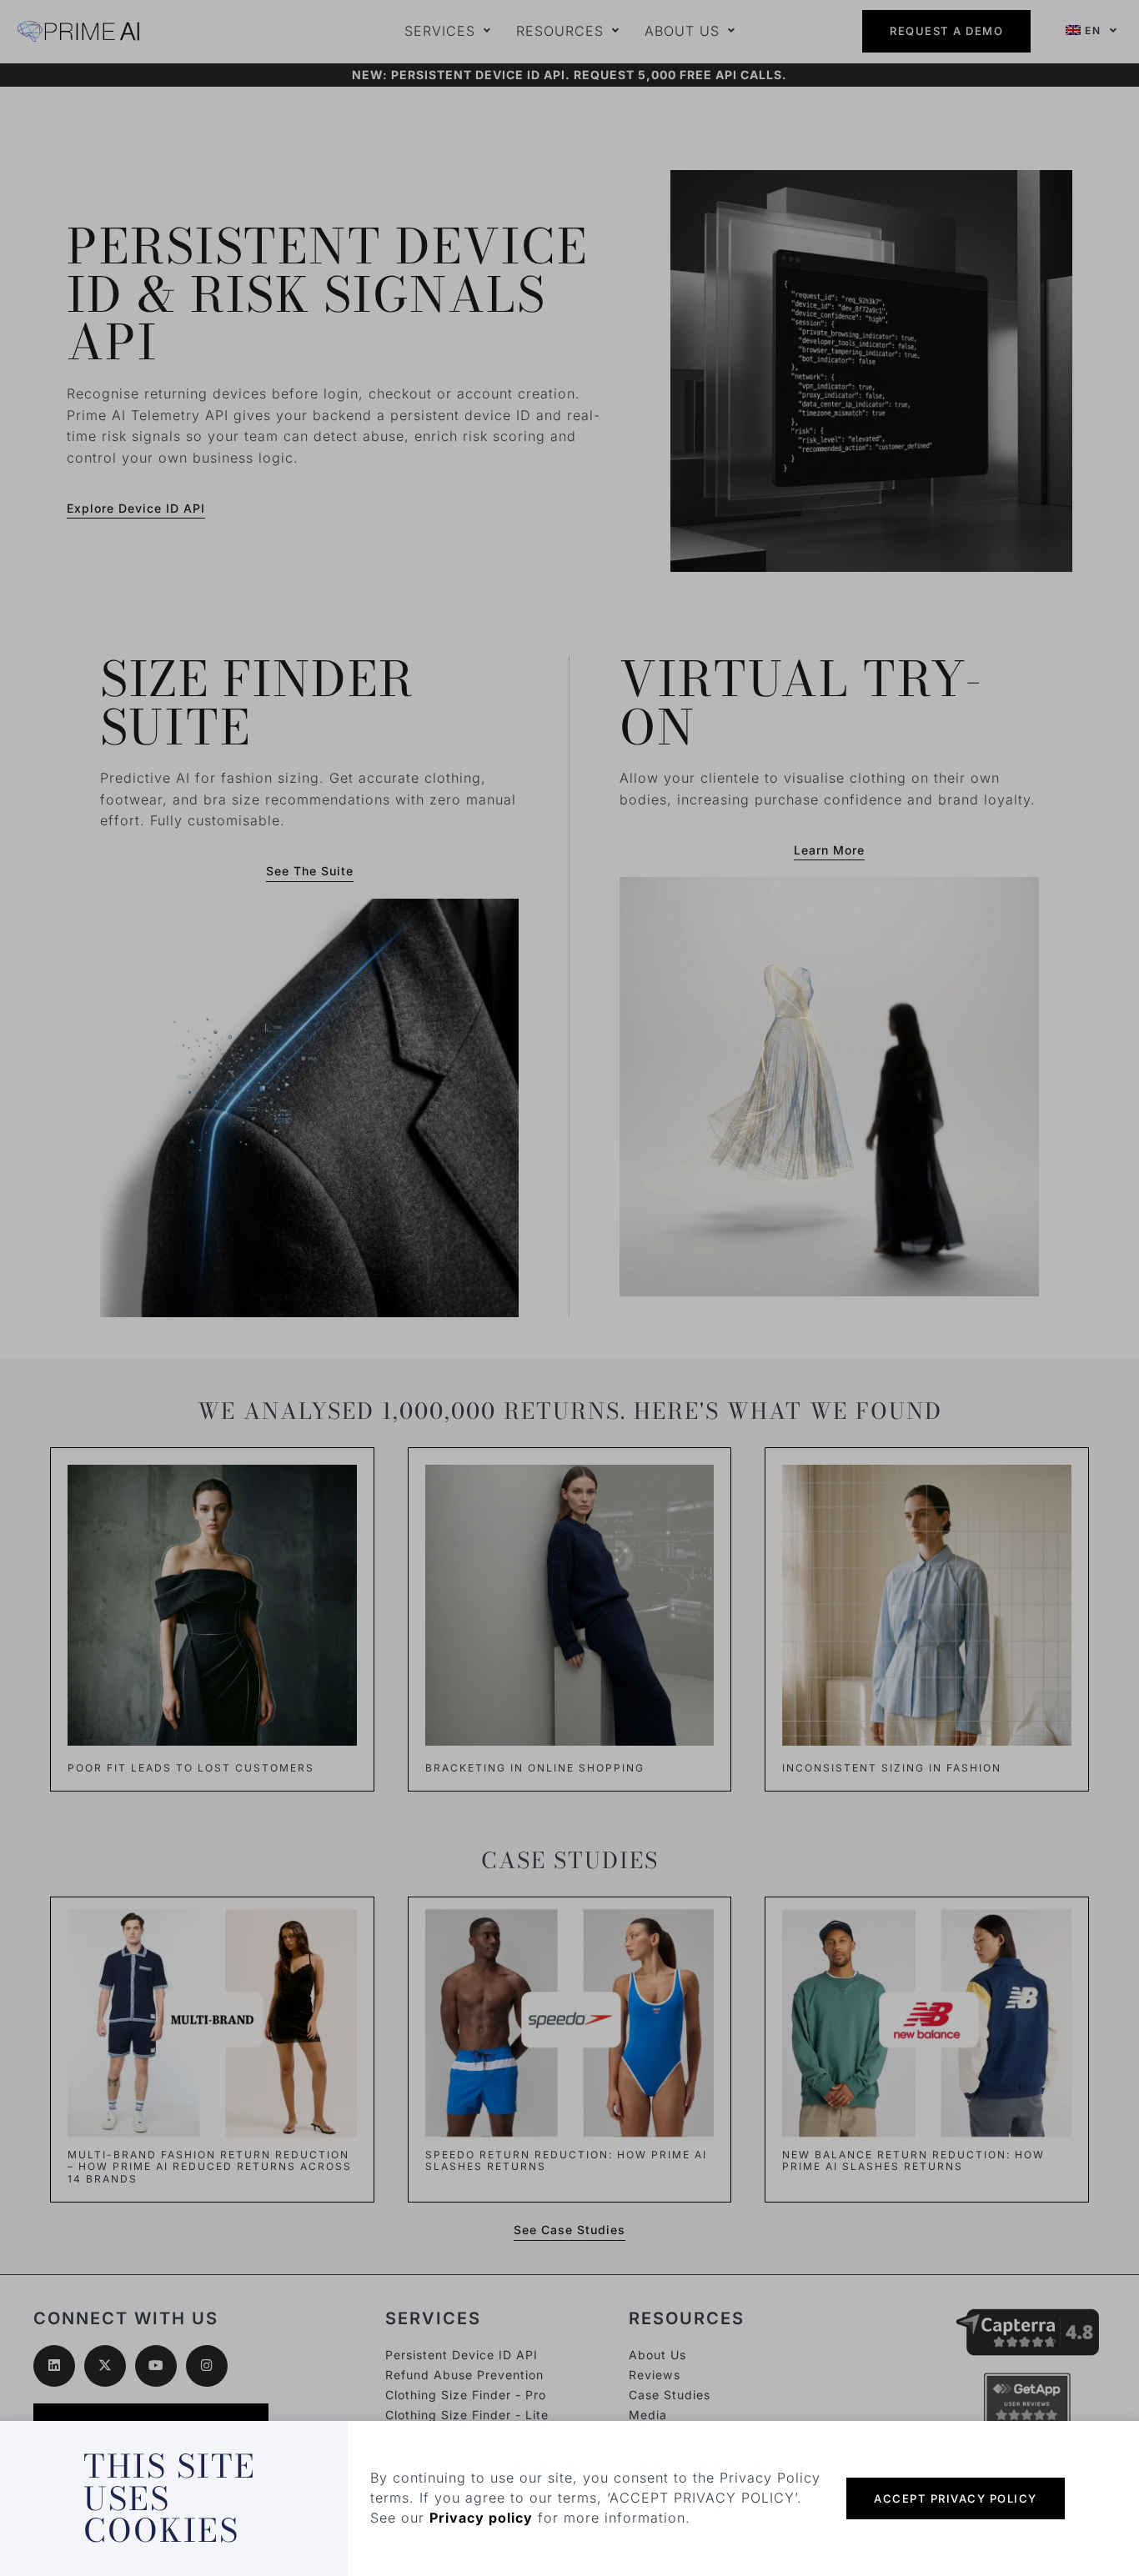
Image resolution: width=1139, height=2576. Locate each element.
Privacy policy (481, 2518)
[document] (569, 1288)
